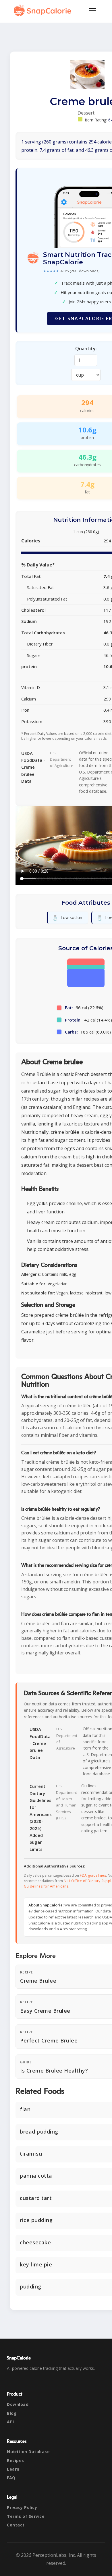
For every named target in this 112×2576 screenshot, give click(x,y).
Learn (13, 2469)
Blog (12, 2413)
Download (18, 2404)
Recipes (16, 2460)
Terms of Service (26, 2516)
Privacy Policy (22, 2507)
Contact (16, 2525)
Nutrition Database (28, 2452)
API (10, 2422)
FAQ (11, 2478)
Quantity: (86, 349)
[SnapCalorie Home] (44, 10)
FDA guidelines (93, 1875)
